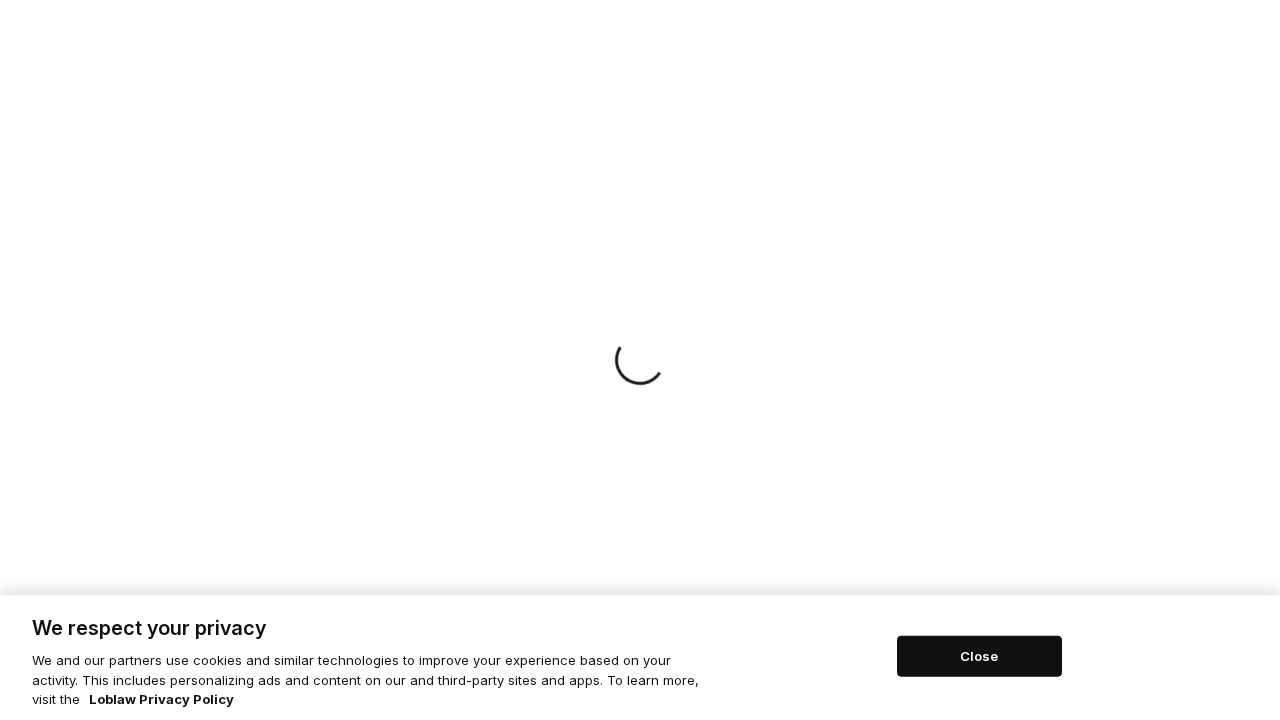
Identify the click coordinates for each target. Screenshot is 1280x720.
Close (979, 655)
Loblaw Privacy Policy (161, 699)
